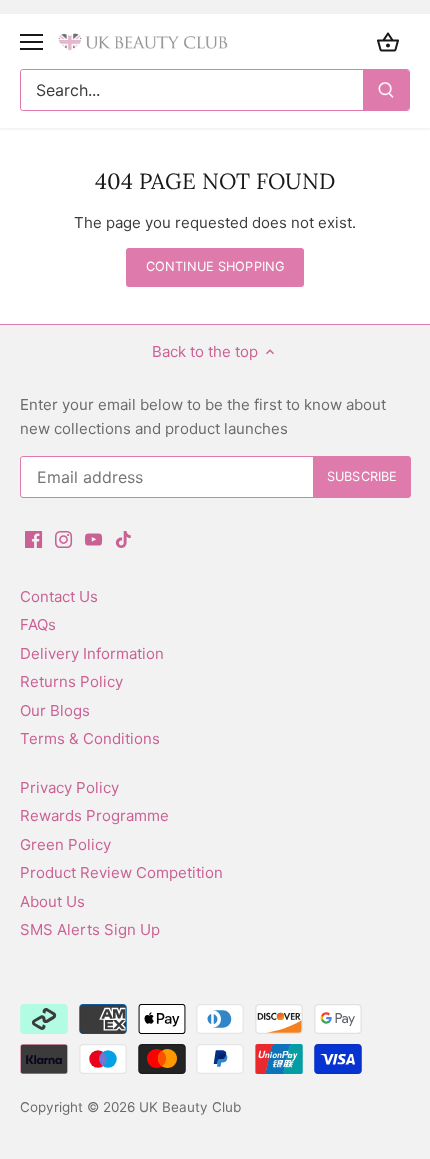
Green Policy (65, 844)
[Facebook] (33, 537)
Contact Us (59, 596)
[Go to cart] (388, 41)
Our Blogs (55, 710)
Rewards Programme (94, 815)
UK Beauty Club (190, 1107)
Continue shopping (215, 266)
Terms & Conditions (90, 738)
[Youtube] (93, 537)
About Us (52, 901)
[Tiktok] (123, 537)
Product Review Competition (121, 872)
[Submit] (386, 90)
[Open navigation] (31, 42)
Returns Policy (71, 681)
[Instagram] (63, 537)
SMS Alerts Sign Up (90, 929)
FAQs (38, 624)
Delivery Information (92, 653)
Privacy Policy (69, 787)
